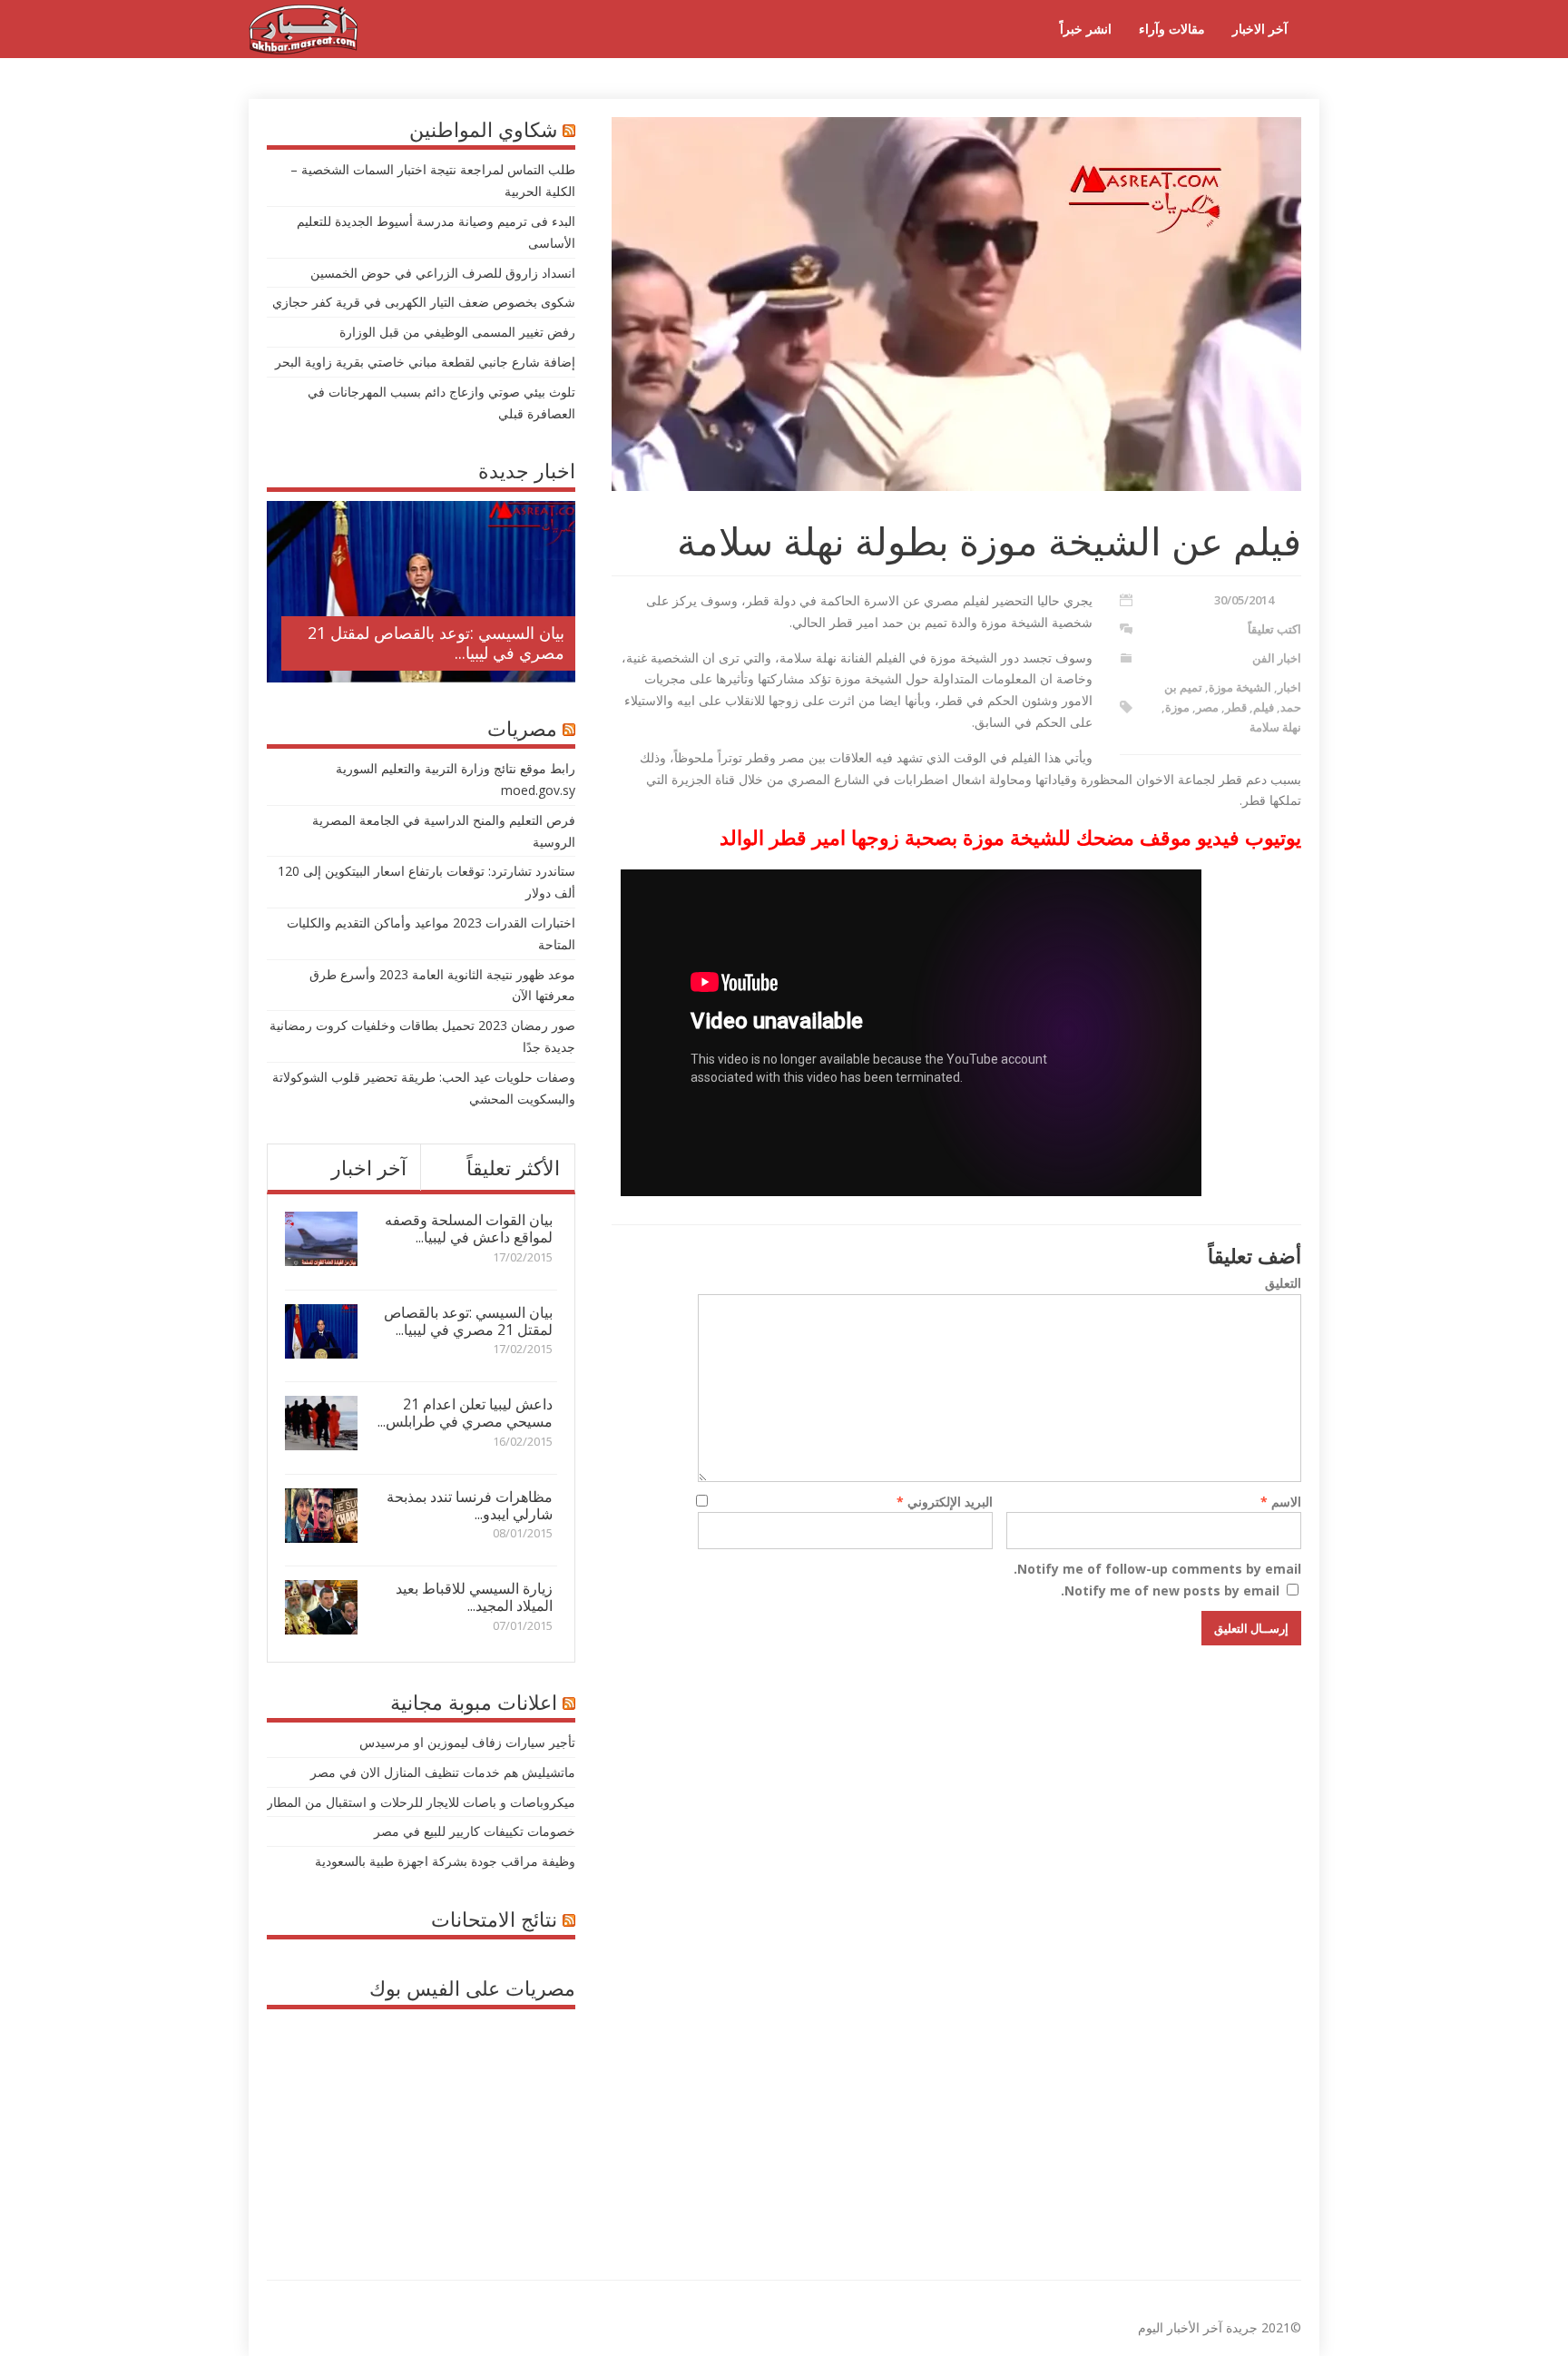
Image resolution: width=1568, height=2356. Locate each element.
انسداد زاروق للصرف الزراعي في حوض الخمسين (443, 273)
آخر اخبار (369, 1167)
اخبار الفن (1277, 658)
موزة (1177, 707)
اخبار (1289, 687)
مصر (1207, 707)
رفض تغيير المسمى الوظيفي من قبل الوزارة (457, 332)
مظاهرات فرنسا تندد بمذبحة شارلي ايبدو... (470, 1505)
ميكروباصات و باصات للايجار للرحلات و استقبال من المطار (421, 1802)
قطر (1236, 707)
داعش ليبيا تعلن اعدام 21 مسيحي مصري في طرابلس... (465, 1413)
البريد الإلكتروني (945, 1502)
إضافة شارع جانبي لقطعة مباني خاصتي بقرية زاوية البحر (425, 362)
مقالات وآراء (1172, 29)
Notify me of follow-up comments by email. (1157, 1569)
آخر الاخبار (1260, 29)
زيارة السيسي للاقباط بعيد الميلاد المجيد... (474, 1597)
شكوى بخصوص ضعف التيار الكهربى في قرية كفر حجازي (424, 302)
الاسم (1281, 1502)
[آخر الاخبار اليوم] (303, 49)
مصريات (522, 728)
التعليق (1283, 1283)
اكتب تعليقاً (1274, 629)
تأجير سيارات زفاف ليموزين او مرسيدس (467, 1742)
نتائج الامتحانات (494, 1919)
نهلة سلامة (1275, 727)
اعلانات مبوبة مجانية (474, 1702)
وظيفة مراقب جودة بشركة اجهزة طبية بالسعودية (445, 1861)
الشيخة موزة (1240, 687)
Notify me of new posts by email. (1170, 1590)
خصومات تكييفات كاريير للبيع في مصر (475, 1831)
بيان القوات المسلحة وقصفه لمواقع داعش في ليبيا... (469, 1228)
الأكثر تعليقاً (513, 1167)
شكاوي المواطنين (483, 129)
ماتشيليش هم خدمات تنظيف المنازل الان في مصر (443, 1772)
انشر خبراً (1086, 29)
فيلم (1264, 707)
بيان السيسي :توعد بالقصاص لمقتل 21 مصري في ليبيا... (436, 643)
